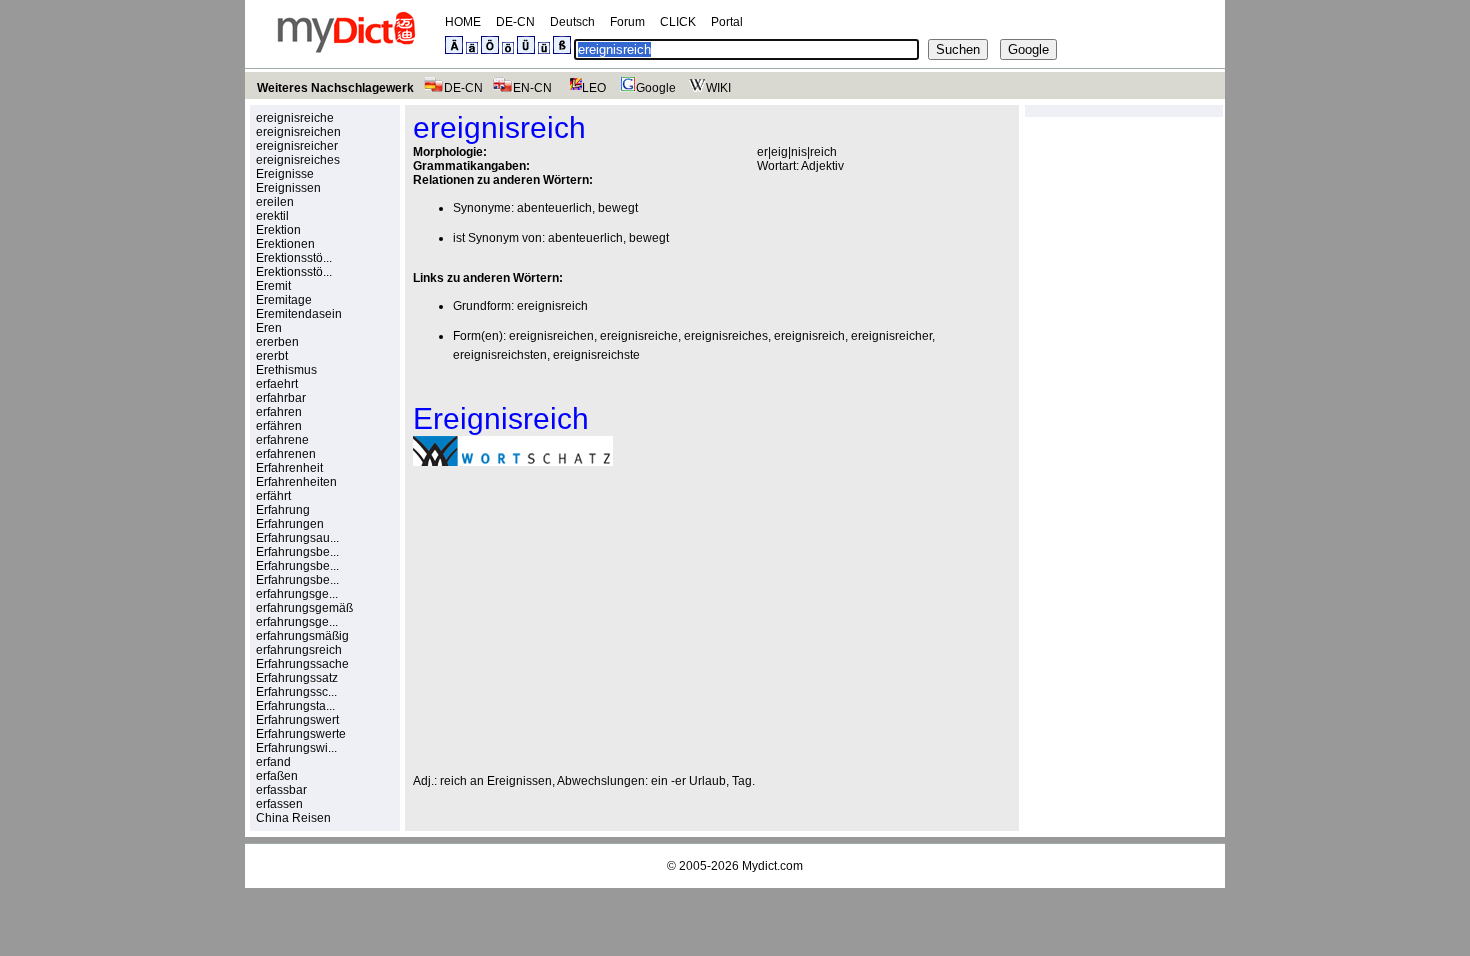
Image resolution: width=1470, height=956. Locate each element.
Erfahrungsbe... (297, 552)
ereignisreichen (298, 132)
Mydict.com (772, 866)
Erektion (278, 230)
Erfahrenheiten (296, 482)
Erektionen (285, 244)
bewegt (618, 208)
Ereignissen (288, 188)
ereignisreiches (298, 160)
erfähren (279, 426)
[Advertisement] (581, 620)
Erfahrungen (290, 524)
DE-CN (515, 22)
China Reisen (293, 818)
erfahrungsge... (297, 594)
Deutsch (572, 22)
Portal (727, 22)
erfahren (279, 412)
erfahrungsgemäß (304, 608)
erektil (272, 216)
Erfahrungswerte (301, 734)
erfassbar (281, 790)
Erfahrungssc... (296, 692)
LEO (594, 88)
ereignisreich (552, 306)
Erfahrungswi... (296, 748)
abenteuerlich (554, 208)
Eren (269, 328)
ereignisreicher (297, 146)
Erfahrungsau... (297, 538)
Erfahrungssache (302, 664)
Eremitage (284, 300)
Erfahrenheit (289, 468)
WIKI (718, 88)
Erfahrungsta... (295, 706)
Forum (627, 22)
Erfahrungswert (297, 720)
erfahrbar (281, 398)
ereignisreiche (295, 118)
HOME (463, 22)
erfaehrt (277, 384)
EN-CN (532, 88)
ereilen (275, 202)
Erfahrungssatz (297, 678)
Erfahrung (283, 510)
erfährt (273, 496)
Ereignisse (285, 174)
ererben (277, 342)
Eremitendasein (299, 314)
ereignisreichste (596, 355)
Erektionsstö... (294, 258)
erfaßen (277, 776)
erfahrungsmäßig (302, 636)
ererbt (272, 356)
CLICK (678, 22)
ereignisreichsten (500, 355)
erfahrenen (286, 454)
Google (656, 88)
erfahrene (282, 440)
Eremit (273, 286)
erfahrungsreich (299, 650)
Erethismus (286, 370)
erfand (273, 762)
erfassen (279, 804)
